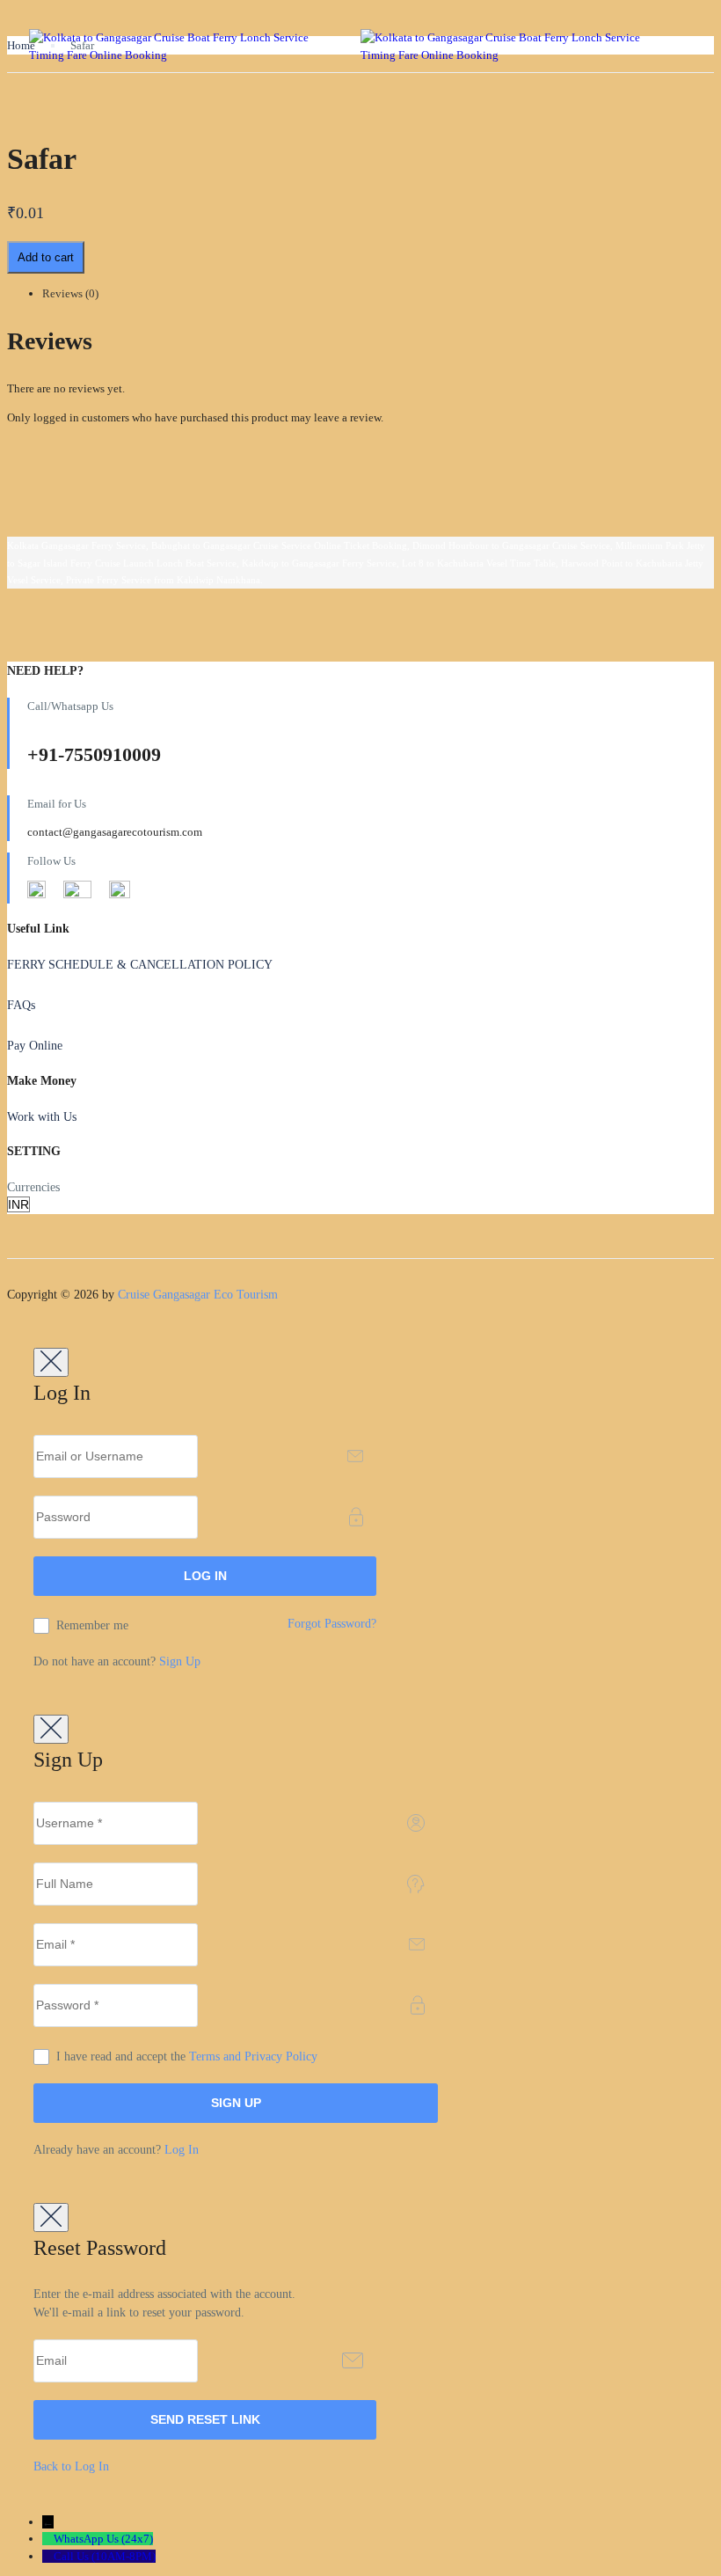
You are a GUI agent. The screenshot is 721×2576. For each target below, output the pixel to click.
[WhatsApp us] (48, 2539)
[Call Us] (48, 2556)
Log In (182, 2150)
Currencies (33, 1187)
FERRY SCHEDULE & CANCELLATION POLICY (140, 965)
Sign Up (180, 1661)
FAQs (21, 1005)
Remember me (92, 1625)
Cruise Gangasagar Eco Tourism (198, 1295)
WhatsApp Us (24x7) (103, 2539)
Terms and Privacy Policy (253, 2056)
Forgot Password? (332, 1624)
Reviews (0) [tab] (70, 293)
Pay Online (35, 1046)
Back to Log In (71, 2466)
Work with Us (42, 1117)
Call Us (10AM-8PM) (105, 2556)
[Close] (51, 1362)
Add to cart (46, 257)
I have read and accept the (187, 2056)
